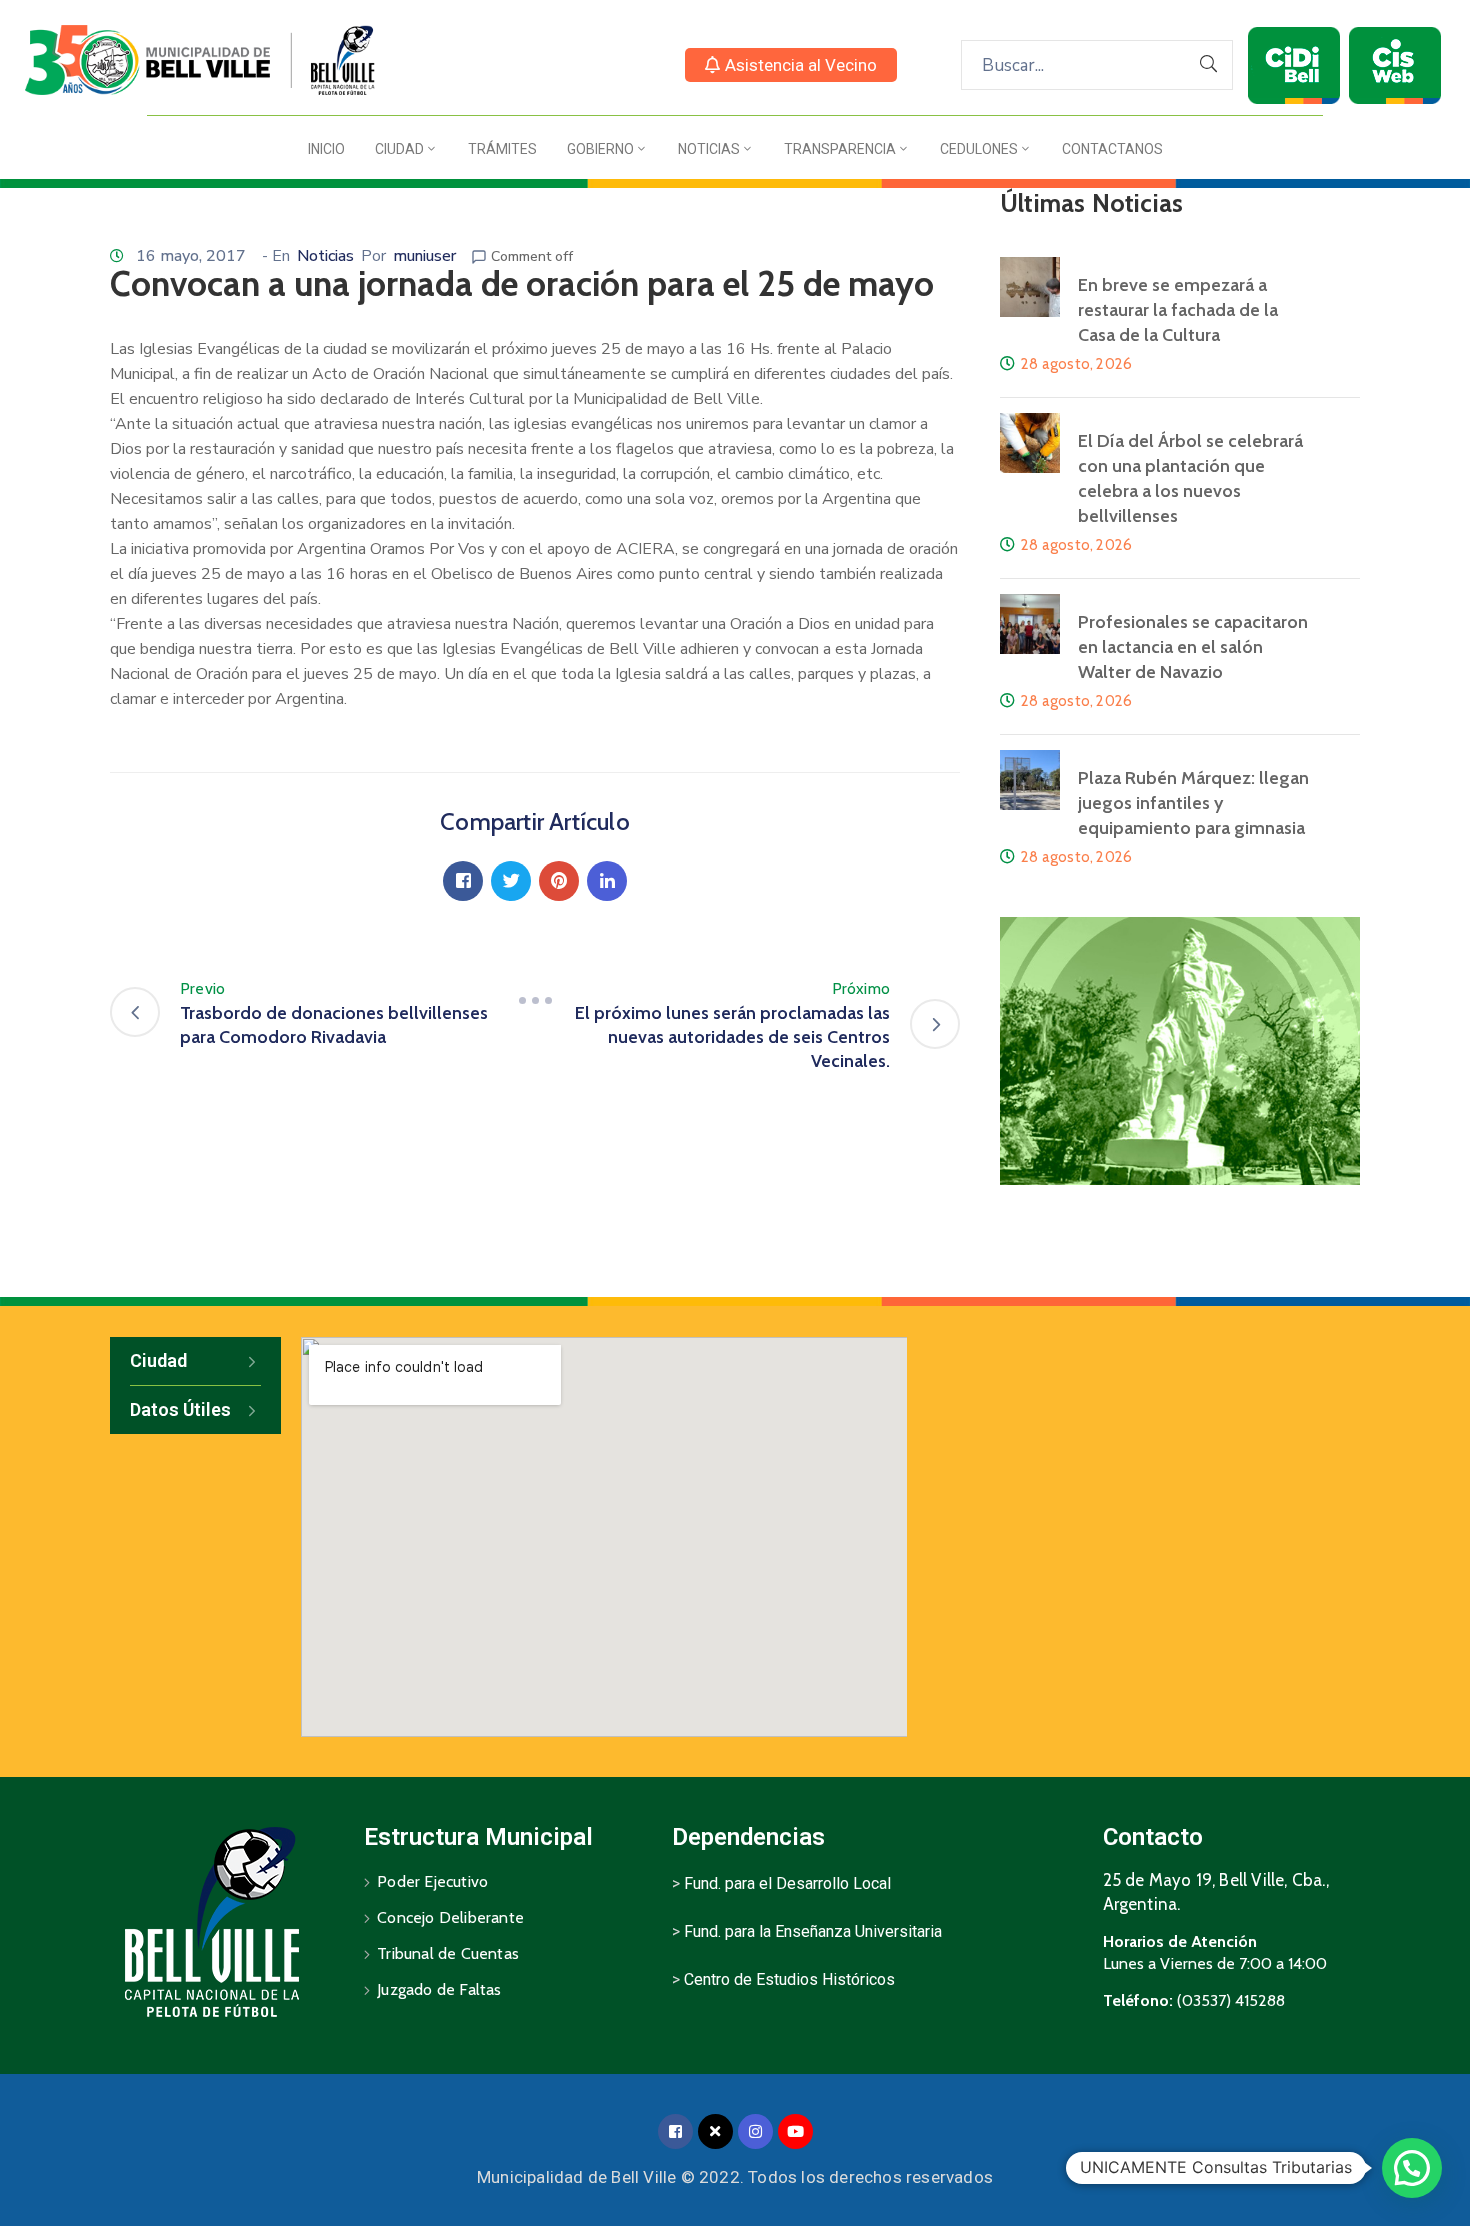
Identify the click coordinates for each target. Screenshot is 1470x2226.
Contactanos (1112, 149)
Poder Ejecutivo (432, 1881)
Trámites (502, 149)
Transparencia (840, 149)
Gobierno (600, 149)
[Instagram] (755, 2131)
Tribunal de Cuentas (448, 1953)
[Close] (715, 2131)
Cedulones (979, 149)
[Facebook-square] (675, 2131)
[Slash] (535, 1001)
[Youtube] (795, 2131)
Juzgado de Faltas (439, 1989)
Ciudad (399, 149)
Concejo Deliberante (450, 1917)
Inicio (326, 149)
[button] (791, 65)
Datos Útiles (180, 1409)
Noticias (709, 149)
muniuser (424, 256)
